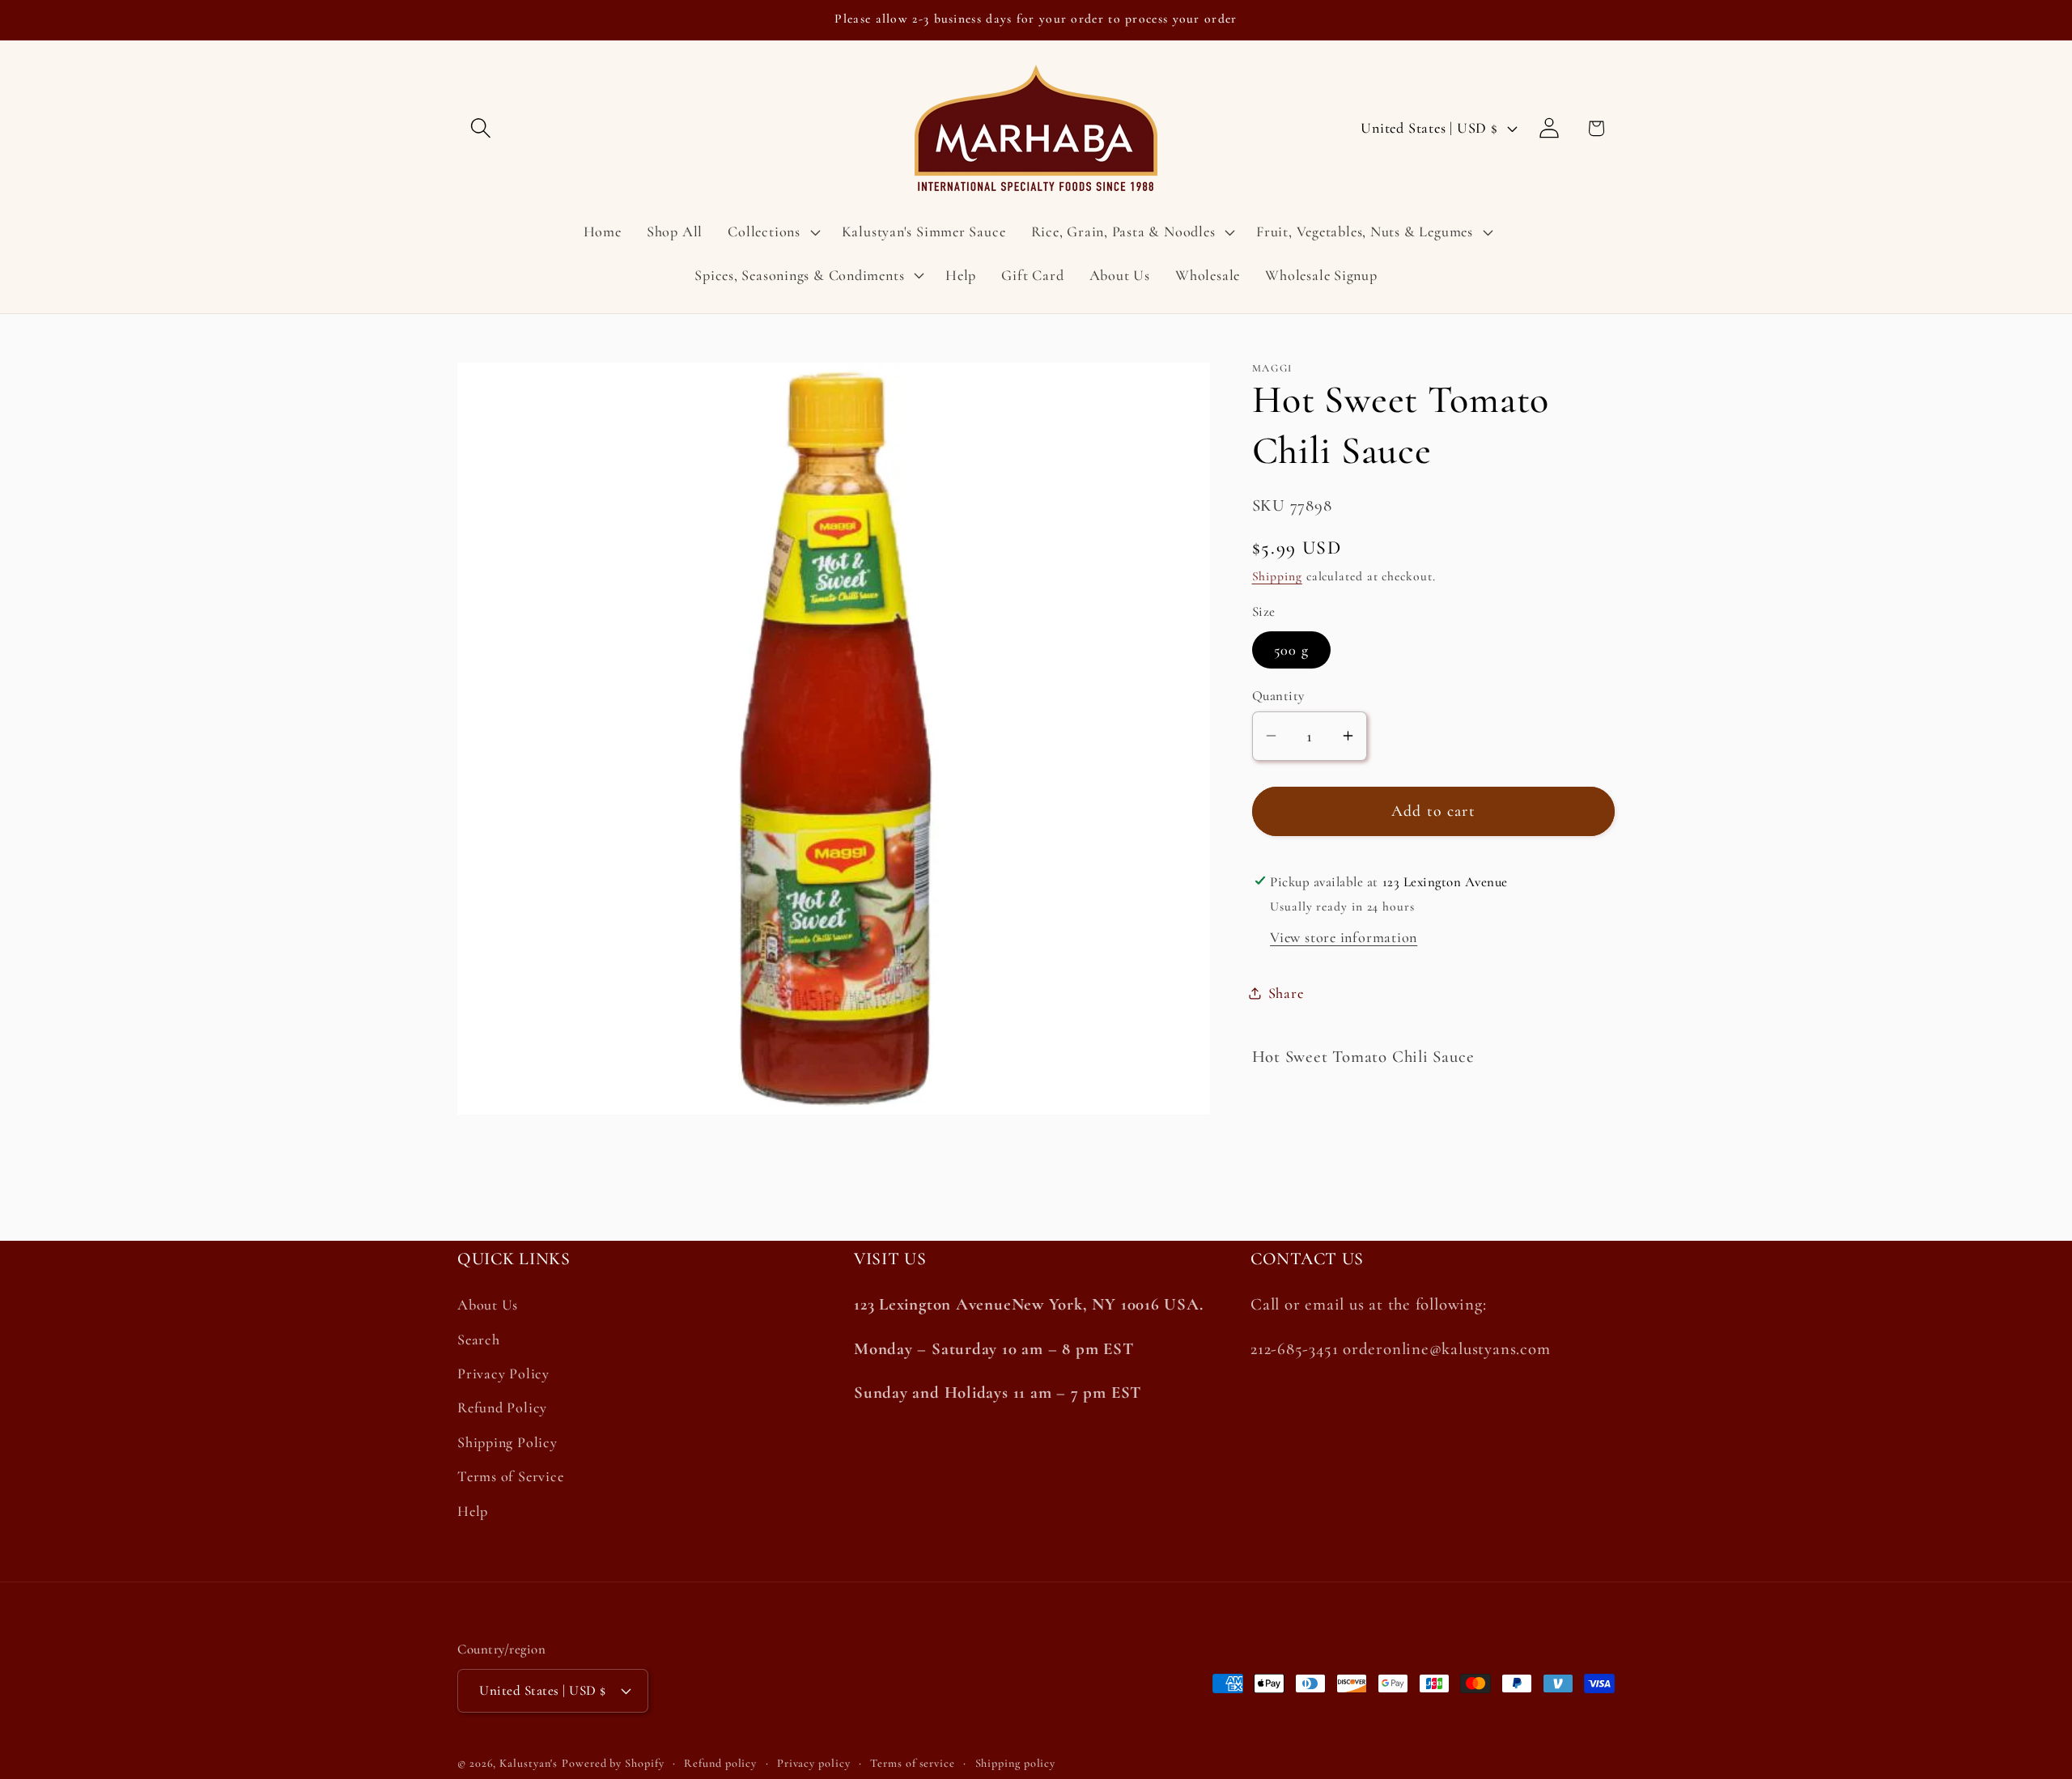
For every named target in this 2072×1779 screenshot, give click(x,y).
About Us (488, 1306)
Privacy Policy (503, 1374)
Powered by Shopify (613, 1762)
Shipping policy (1016, 1762)
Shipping (1277, 575)
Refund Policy (502, 1408)
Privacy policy (814, 1762)
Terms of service (913, 1762)
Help (473, 1511)
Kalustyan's (529, 1762)
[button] (480, 128)
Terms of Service (510, 1476)
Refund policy (720, 1762)
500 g (1292, 649)
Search (479, 1340)
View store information (1344, 936)
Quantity (1278, 695)
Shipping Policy (507, 1442)
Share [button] (1286, 992)
